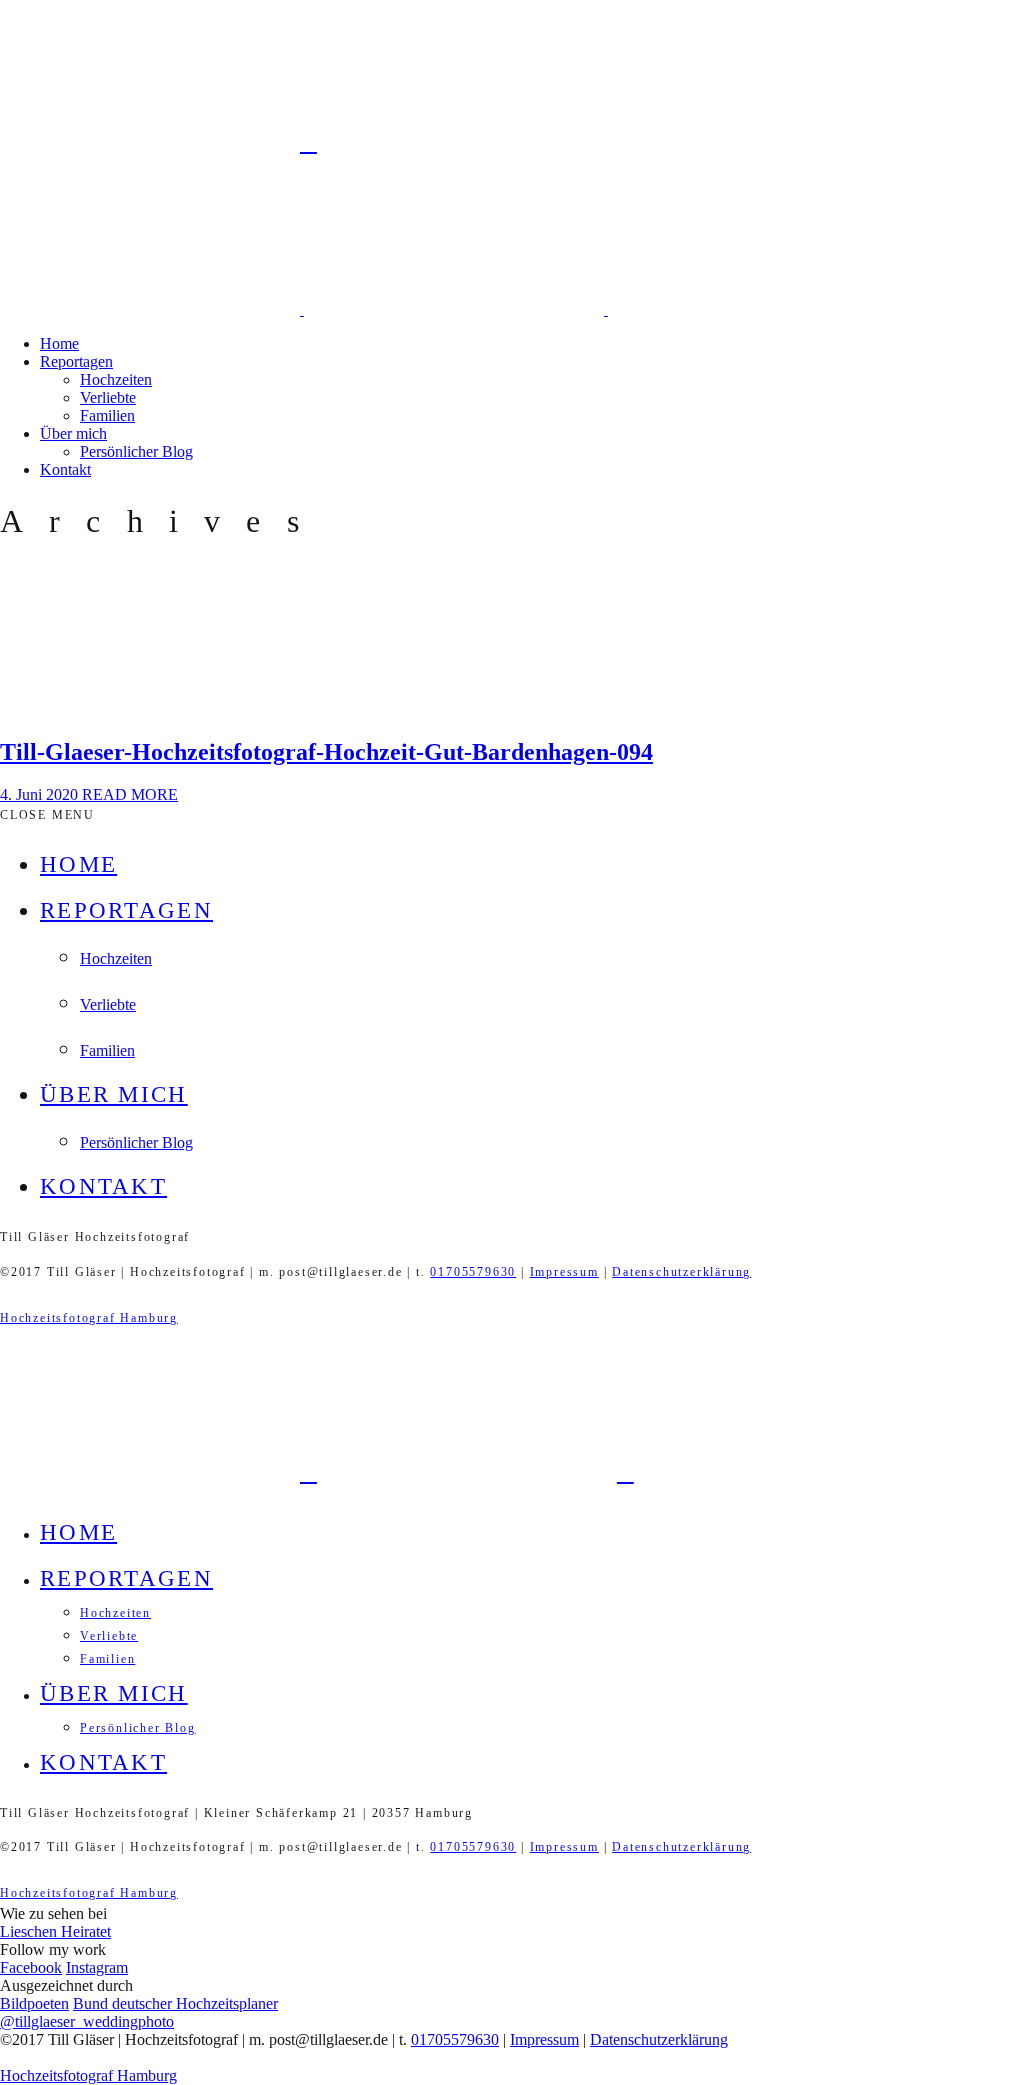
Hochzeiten (116, 379)
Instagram (97, 1967)
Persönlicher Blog (136, 451)
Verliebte (108, 397)
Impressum (564, 1272)
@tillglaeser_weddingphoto (87, 2021)
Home (59, 343)
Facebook (31, 1967)
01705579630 (473, 1272)
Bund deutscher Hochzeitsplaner (175, 2003)
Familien (107, 415)
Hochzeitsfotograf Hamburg (89, 1318)
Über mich (73, 433)
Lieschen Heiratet (55, 1931)
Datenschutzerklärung (681, 1272)
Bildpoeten (34, 2003)
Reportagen (76, 361)
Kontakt (65, 469)
